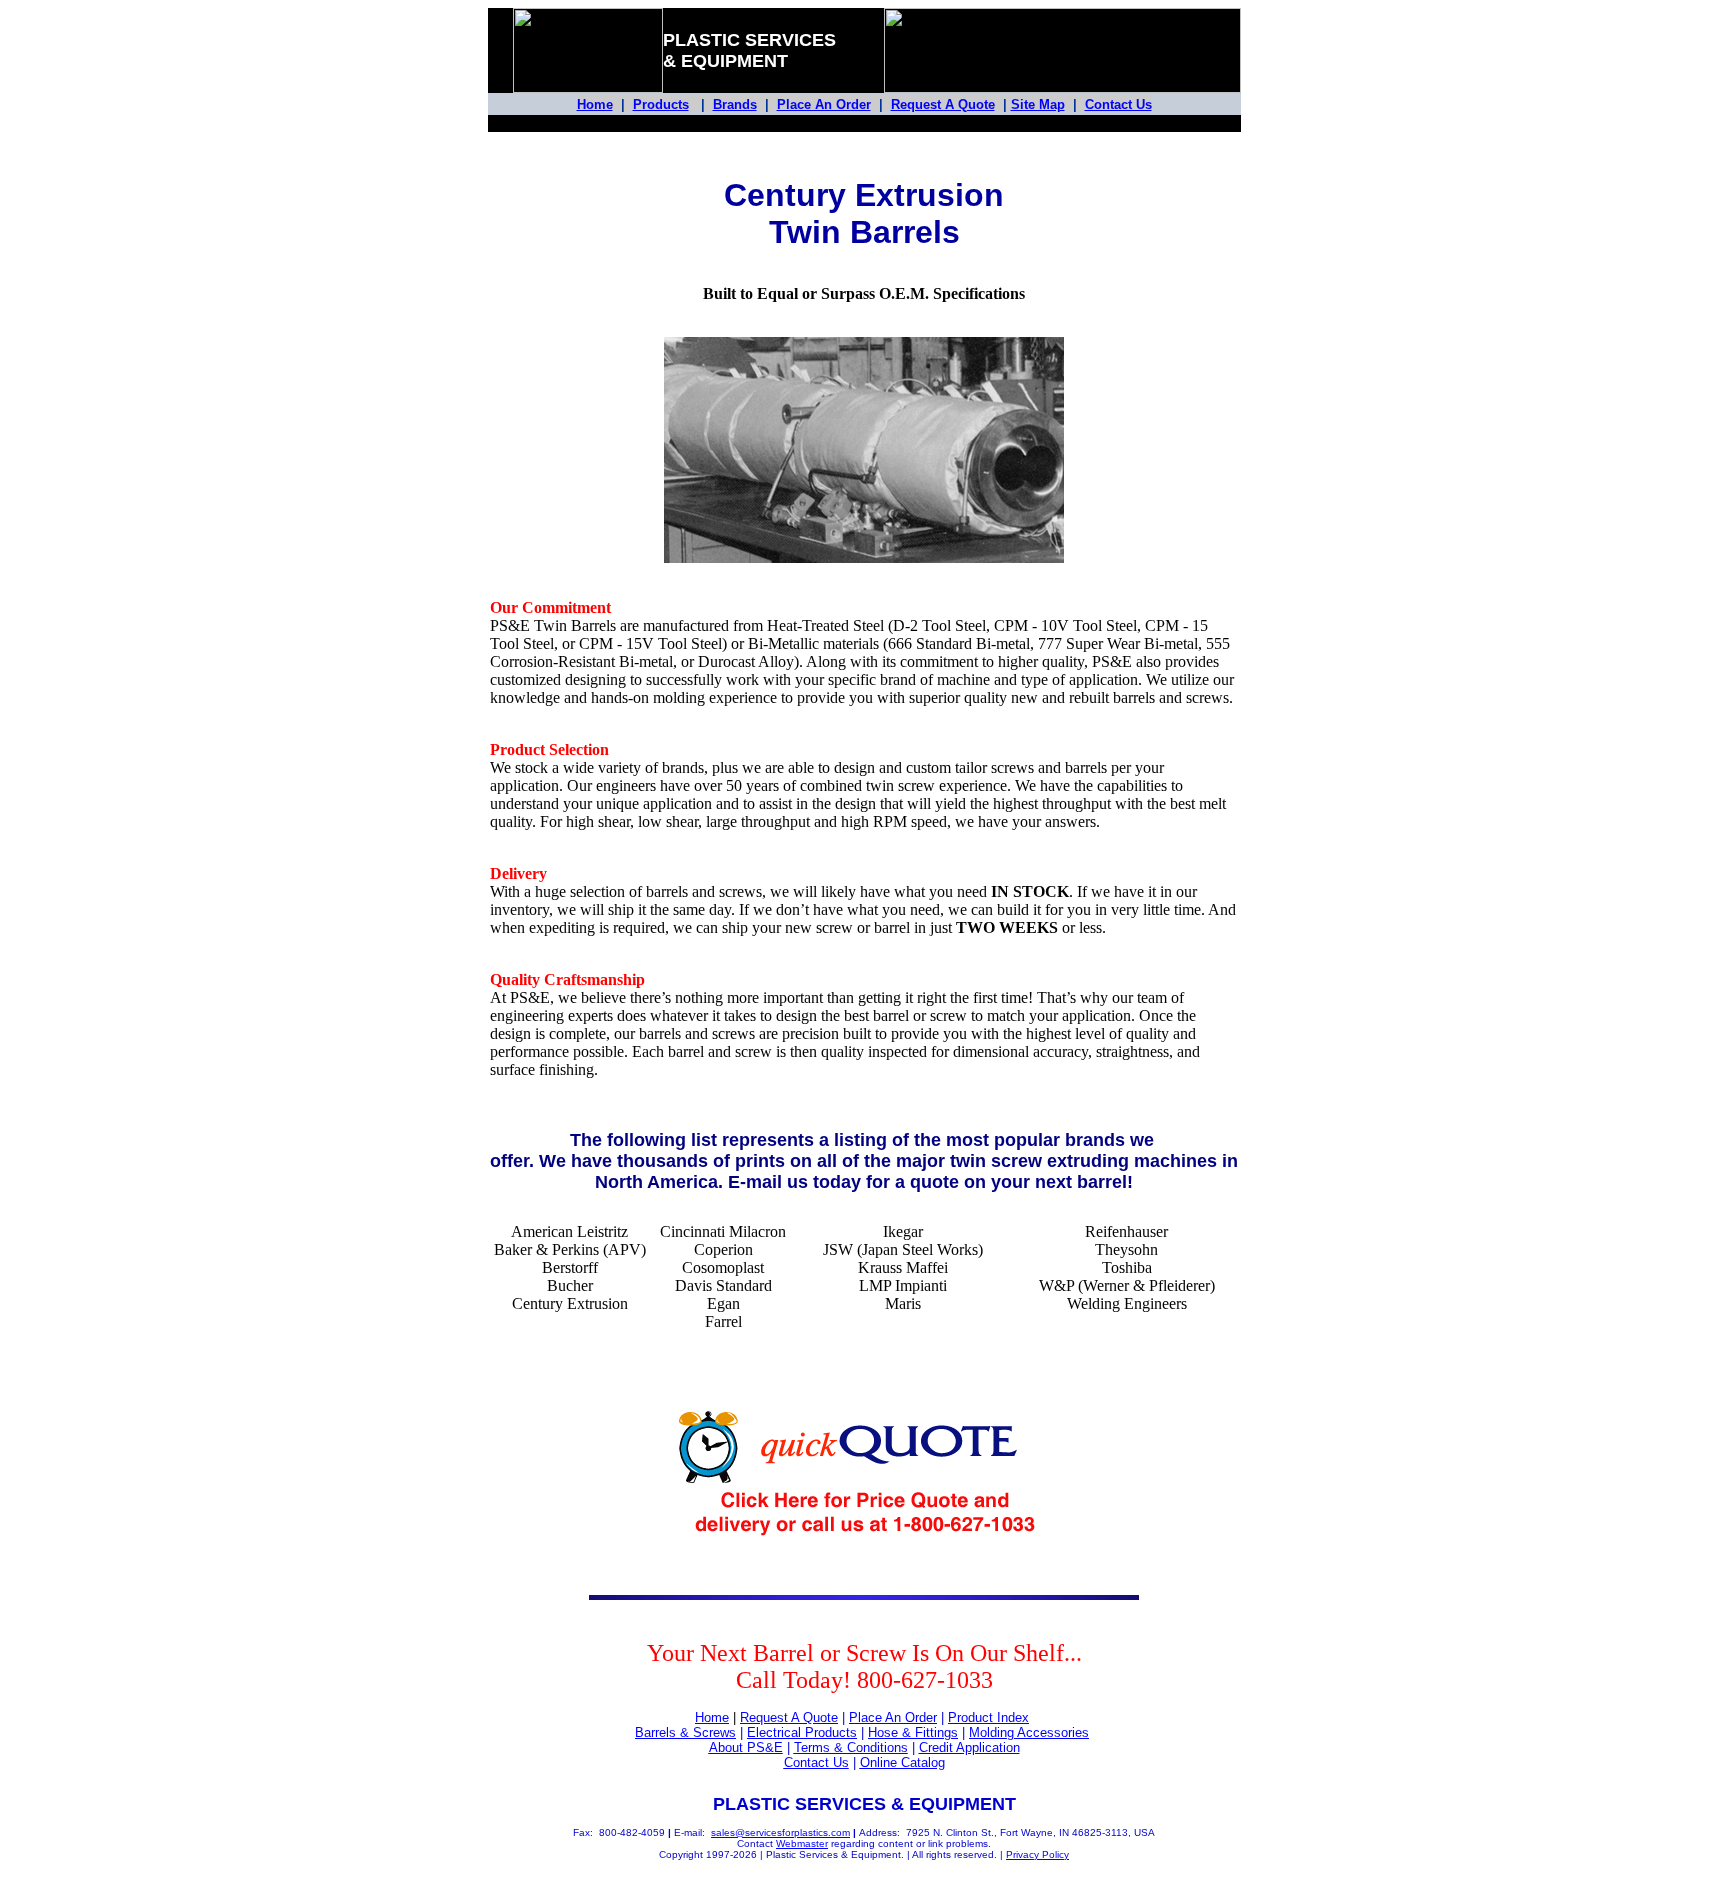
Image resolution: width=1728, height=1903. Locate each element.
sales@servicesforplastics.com (780, 1832)
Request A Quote (943, 104)
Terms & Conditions (851, 1747)
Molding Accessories (1029, 1732)
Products (661, 104)
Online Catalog (902, 1762)
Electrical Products (802, 1732)
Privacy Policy (1037, 1854)
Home (595, 104)
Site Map (1038, 104)
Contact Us (1118, 104)
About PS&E (746, 1747)
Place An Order (824, 104)
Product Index (988, 1717)
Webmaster (802, 1843)
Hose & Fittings (913, 1732)
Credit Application (969, 1747)
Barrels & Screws (685, 1732)
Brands (735, 104)
